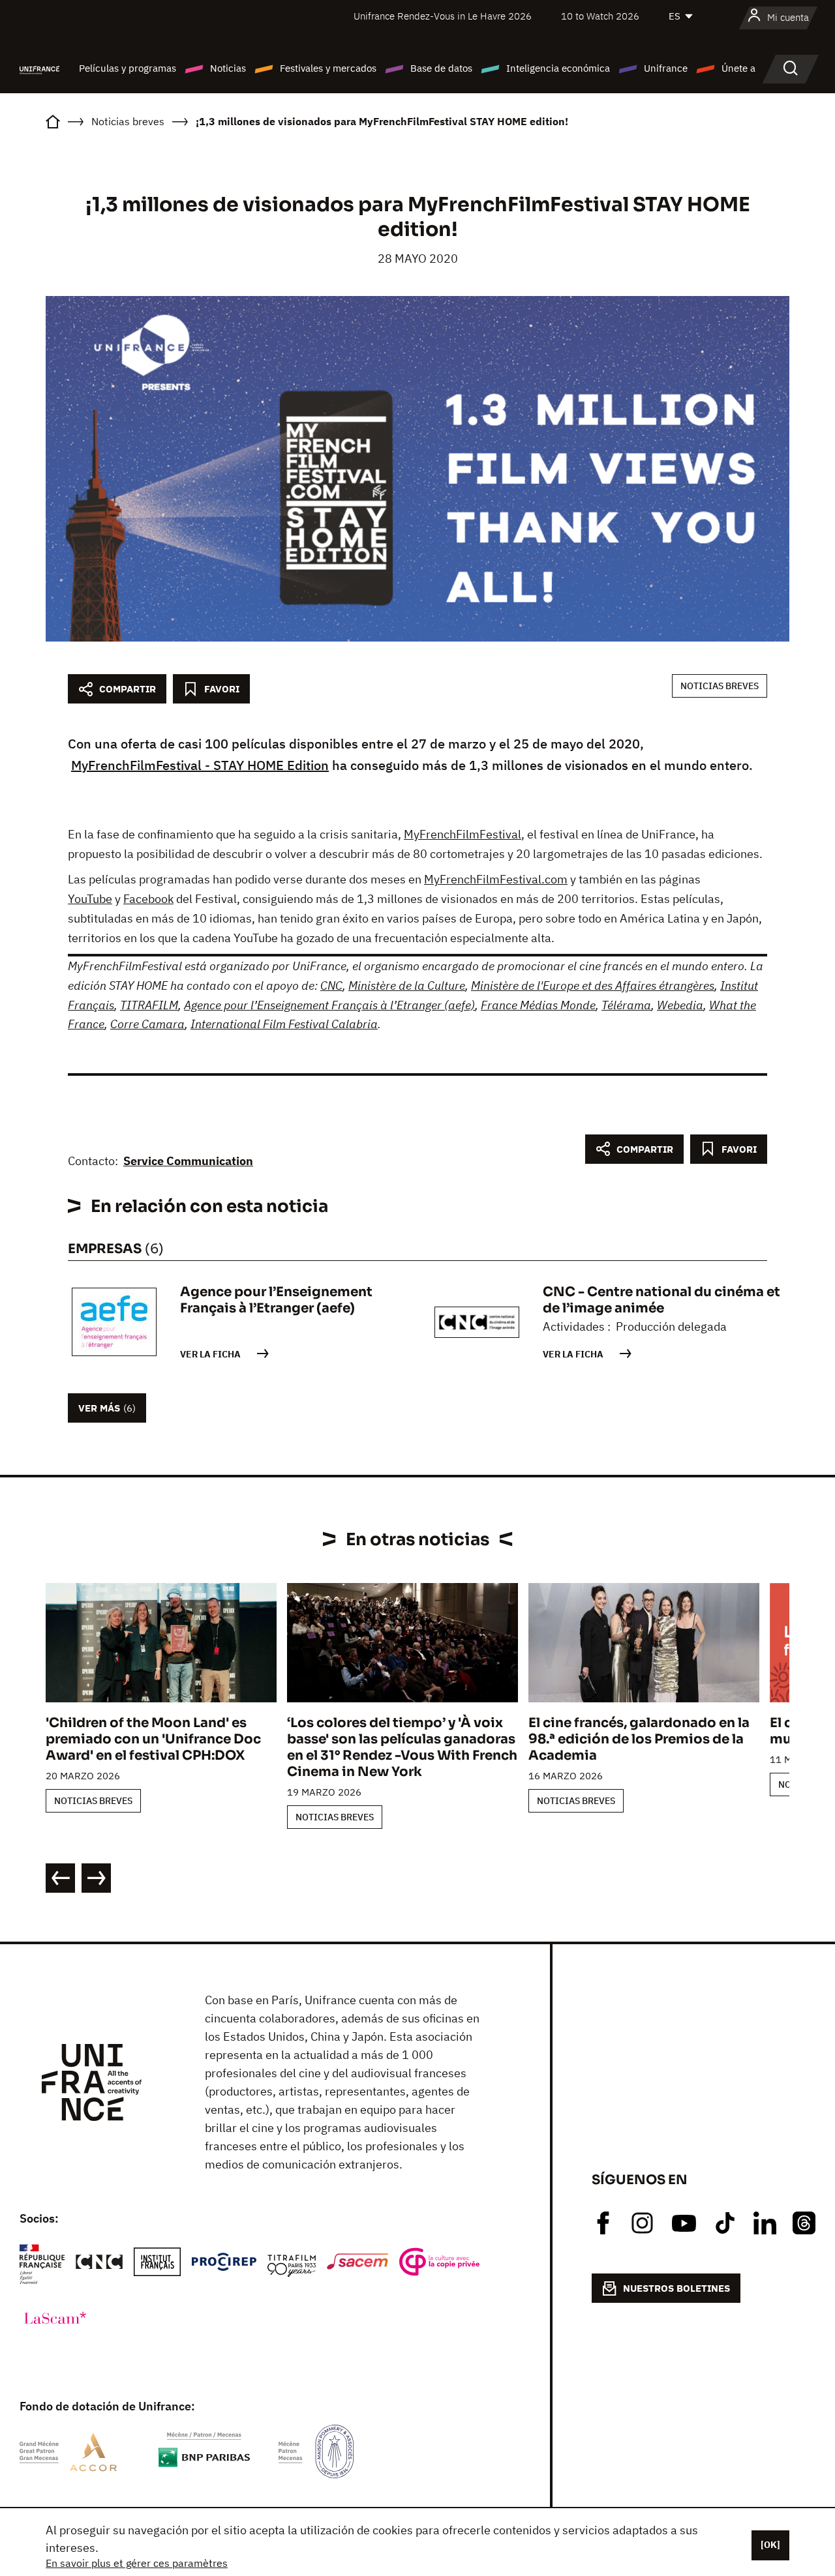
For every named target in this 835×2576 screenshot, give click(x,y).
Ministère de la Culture (407, 985)
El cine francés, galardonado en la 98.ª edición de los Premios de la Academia (639, 1739)
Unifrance (666, 68)
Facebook (148, 899)
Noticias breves (720, 686)
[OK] (770, 2545)
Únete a (738, 68)
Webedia (680, 1005)
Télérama (626, 1005)
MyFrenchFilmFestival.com (496, 879)
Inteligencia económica (558, 68)
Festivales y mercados (328, 68)
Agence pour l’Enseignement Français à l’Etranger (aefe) (329, 1005)
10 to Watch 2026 (600, 16)
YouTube (90, 899)
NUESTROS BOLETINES (676, 2288)
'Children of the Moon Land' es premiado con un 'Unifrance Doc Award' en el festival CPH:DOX (153, 1739)
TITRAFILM (149, 1005)
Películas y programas (128, 68)
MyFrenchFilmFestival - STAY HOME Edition (200, 765)
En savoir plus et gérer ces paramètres (137, 2563)
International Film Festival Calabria (284, 1024)
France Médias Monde (538, 1005)
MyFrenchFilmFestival (463, 834)
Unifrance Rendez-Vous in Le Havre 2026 (443, 16)
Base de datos (441, 68)
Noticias (228, 68)
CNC (331, 985)
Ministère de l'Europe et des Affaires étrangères (593, 985)
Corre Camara (147, 1024)
